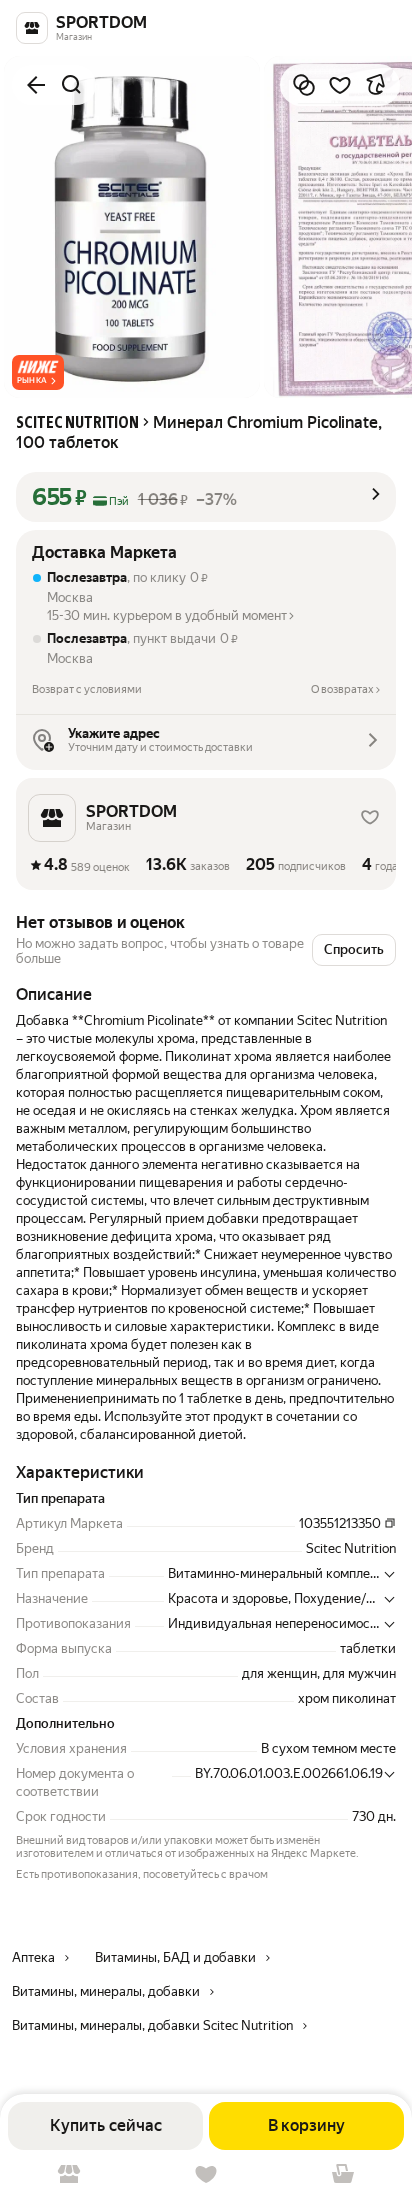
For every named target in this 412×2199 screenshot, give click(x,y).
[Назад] (36, 85)
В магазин (68, 2174)
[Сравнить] (304, 85)
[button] (38, 372)
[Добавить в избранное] (340, 85)
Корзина (343, 2174)
